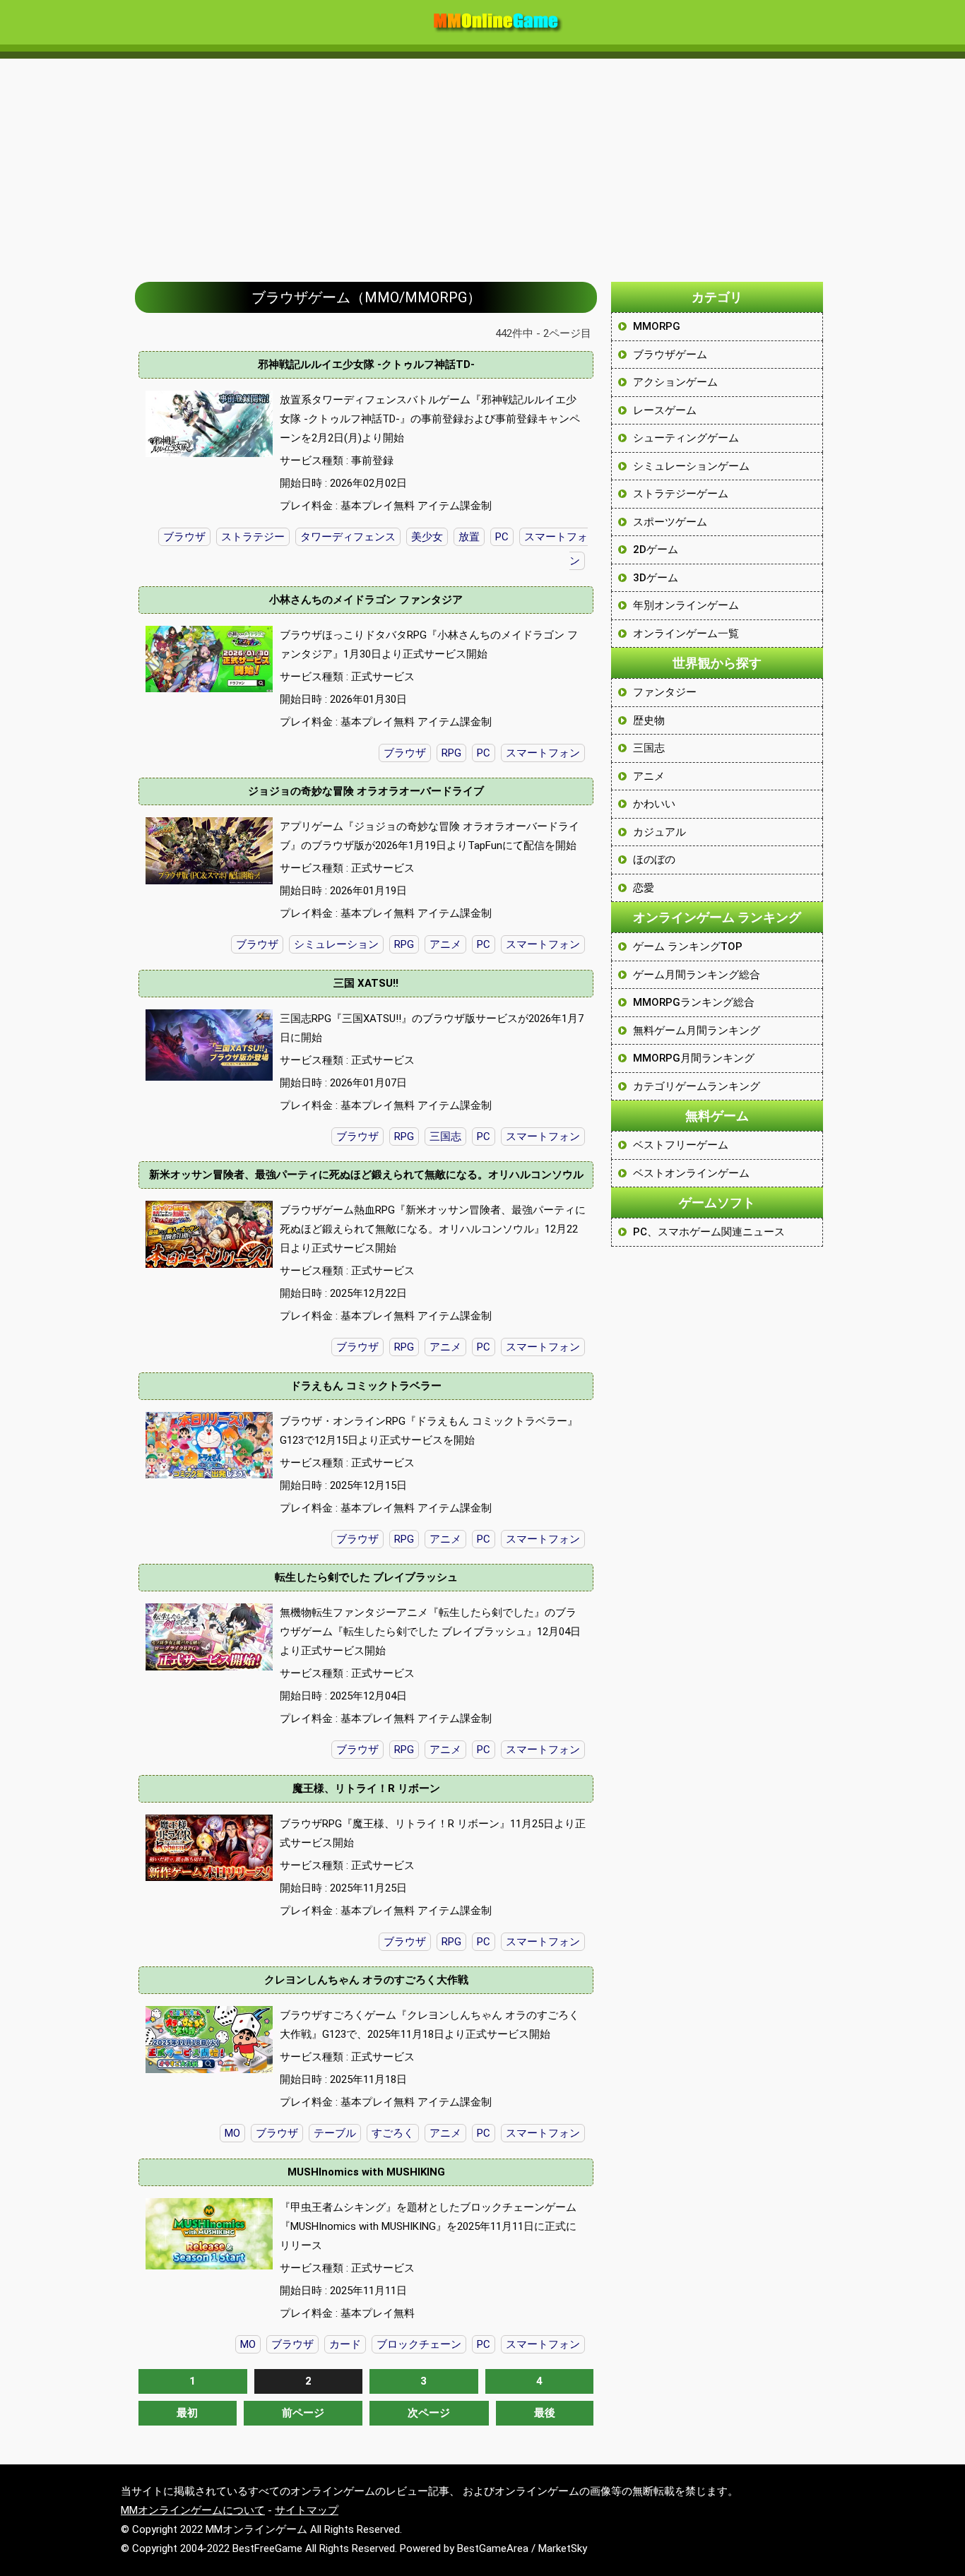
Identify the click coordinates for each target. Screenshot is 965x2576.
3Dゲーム (656, 578)
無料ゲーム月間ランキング (697, 1031)
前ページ (303, 2413)
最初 (187, 2413)
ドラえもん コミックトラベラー (366, 1386)
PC (502, 537)
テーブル (335, 2133)
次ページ (429, 2413)
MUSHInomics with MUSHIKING (366, 2172)
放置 (469, 537)
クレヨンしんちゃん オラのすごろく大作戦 (366, 1980)
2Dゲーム (656, 550)
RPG (451, 753)
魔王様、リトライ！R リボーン (366, 1788)
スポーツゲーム (670, 522)
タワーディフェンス (348, 537)
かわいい (654, 804)
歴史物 (649, 720)
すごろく (393, 2133)
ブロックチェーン (419, 2344)
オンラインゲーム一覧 (686, 634)
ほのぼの (654, 860)
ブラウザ (184, 537)
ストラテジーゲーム (681, 494)
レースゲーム (665, 410)
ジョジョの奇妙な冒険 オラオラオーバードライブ (366, 791)
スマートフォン (543, 753)
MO (232, 2133)
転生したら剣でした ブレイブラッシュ (366, 1577)
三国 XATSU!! (366, 983)
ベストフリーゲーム (681, 1145)
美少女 (427, 537)
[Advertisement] (482, 163)
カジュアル (659, 832)
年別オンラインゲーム (686, 605)
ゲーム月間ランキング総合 (697, 975)
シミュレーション (336, 944)
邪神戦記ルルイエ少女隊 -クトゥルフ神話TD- (366, 364)
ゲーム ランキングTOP (688, 946)
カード (345, 2344)
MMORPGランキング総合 (694, 1002)
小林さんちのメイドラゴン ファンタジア (366, 600)
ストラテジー (253, 537)
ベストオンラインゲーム (691, 1173)
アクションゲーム (675, 382)
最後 (545, 2413)
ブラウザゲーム (670, 355)
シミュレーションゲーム (691, 466)
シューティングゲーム (686, 438)
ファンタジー (665, 692)
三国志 (445, 1136)
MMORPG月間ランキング (694, 1058)
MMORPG (657, 326)
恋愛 (644, 888)
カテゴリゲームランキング (697, 1086)
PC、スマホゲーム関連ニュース (709, 1232)
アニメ (445, 944)
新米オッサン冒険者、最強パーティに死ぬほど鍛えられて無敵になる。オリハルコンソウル (366, 1175)
